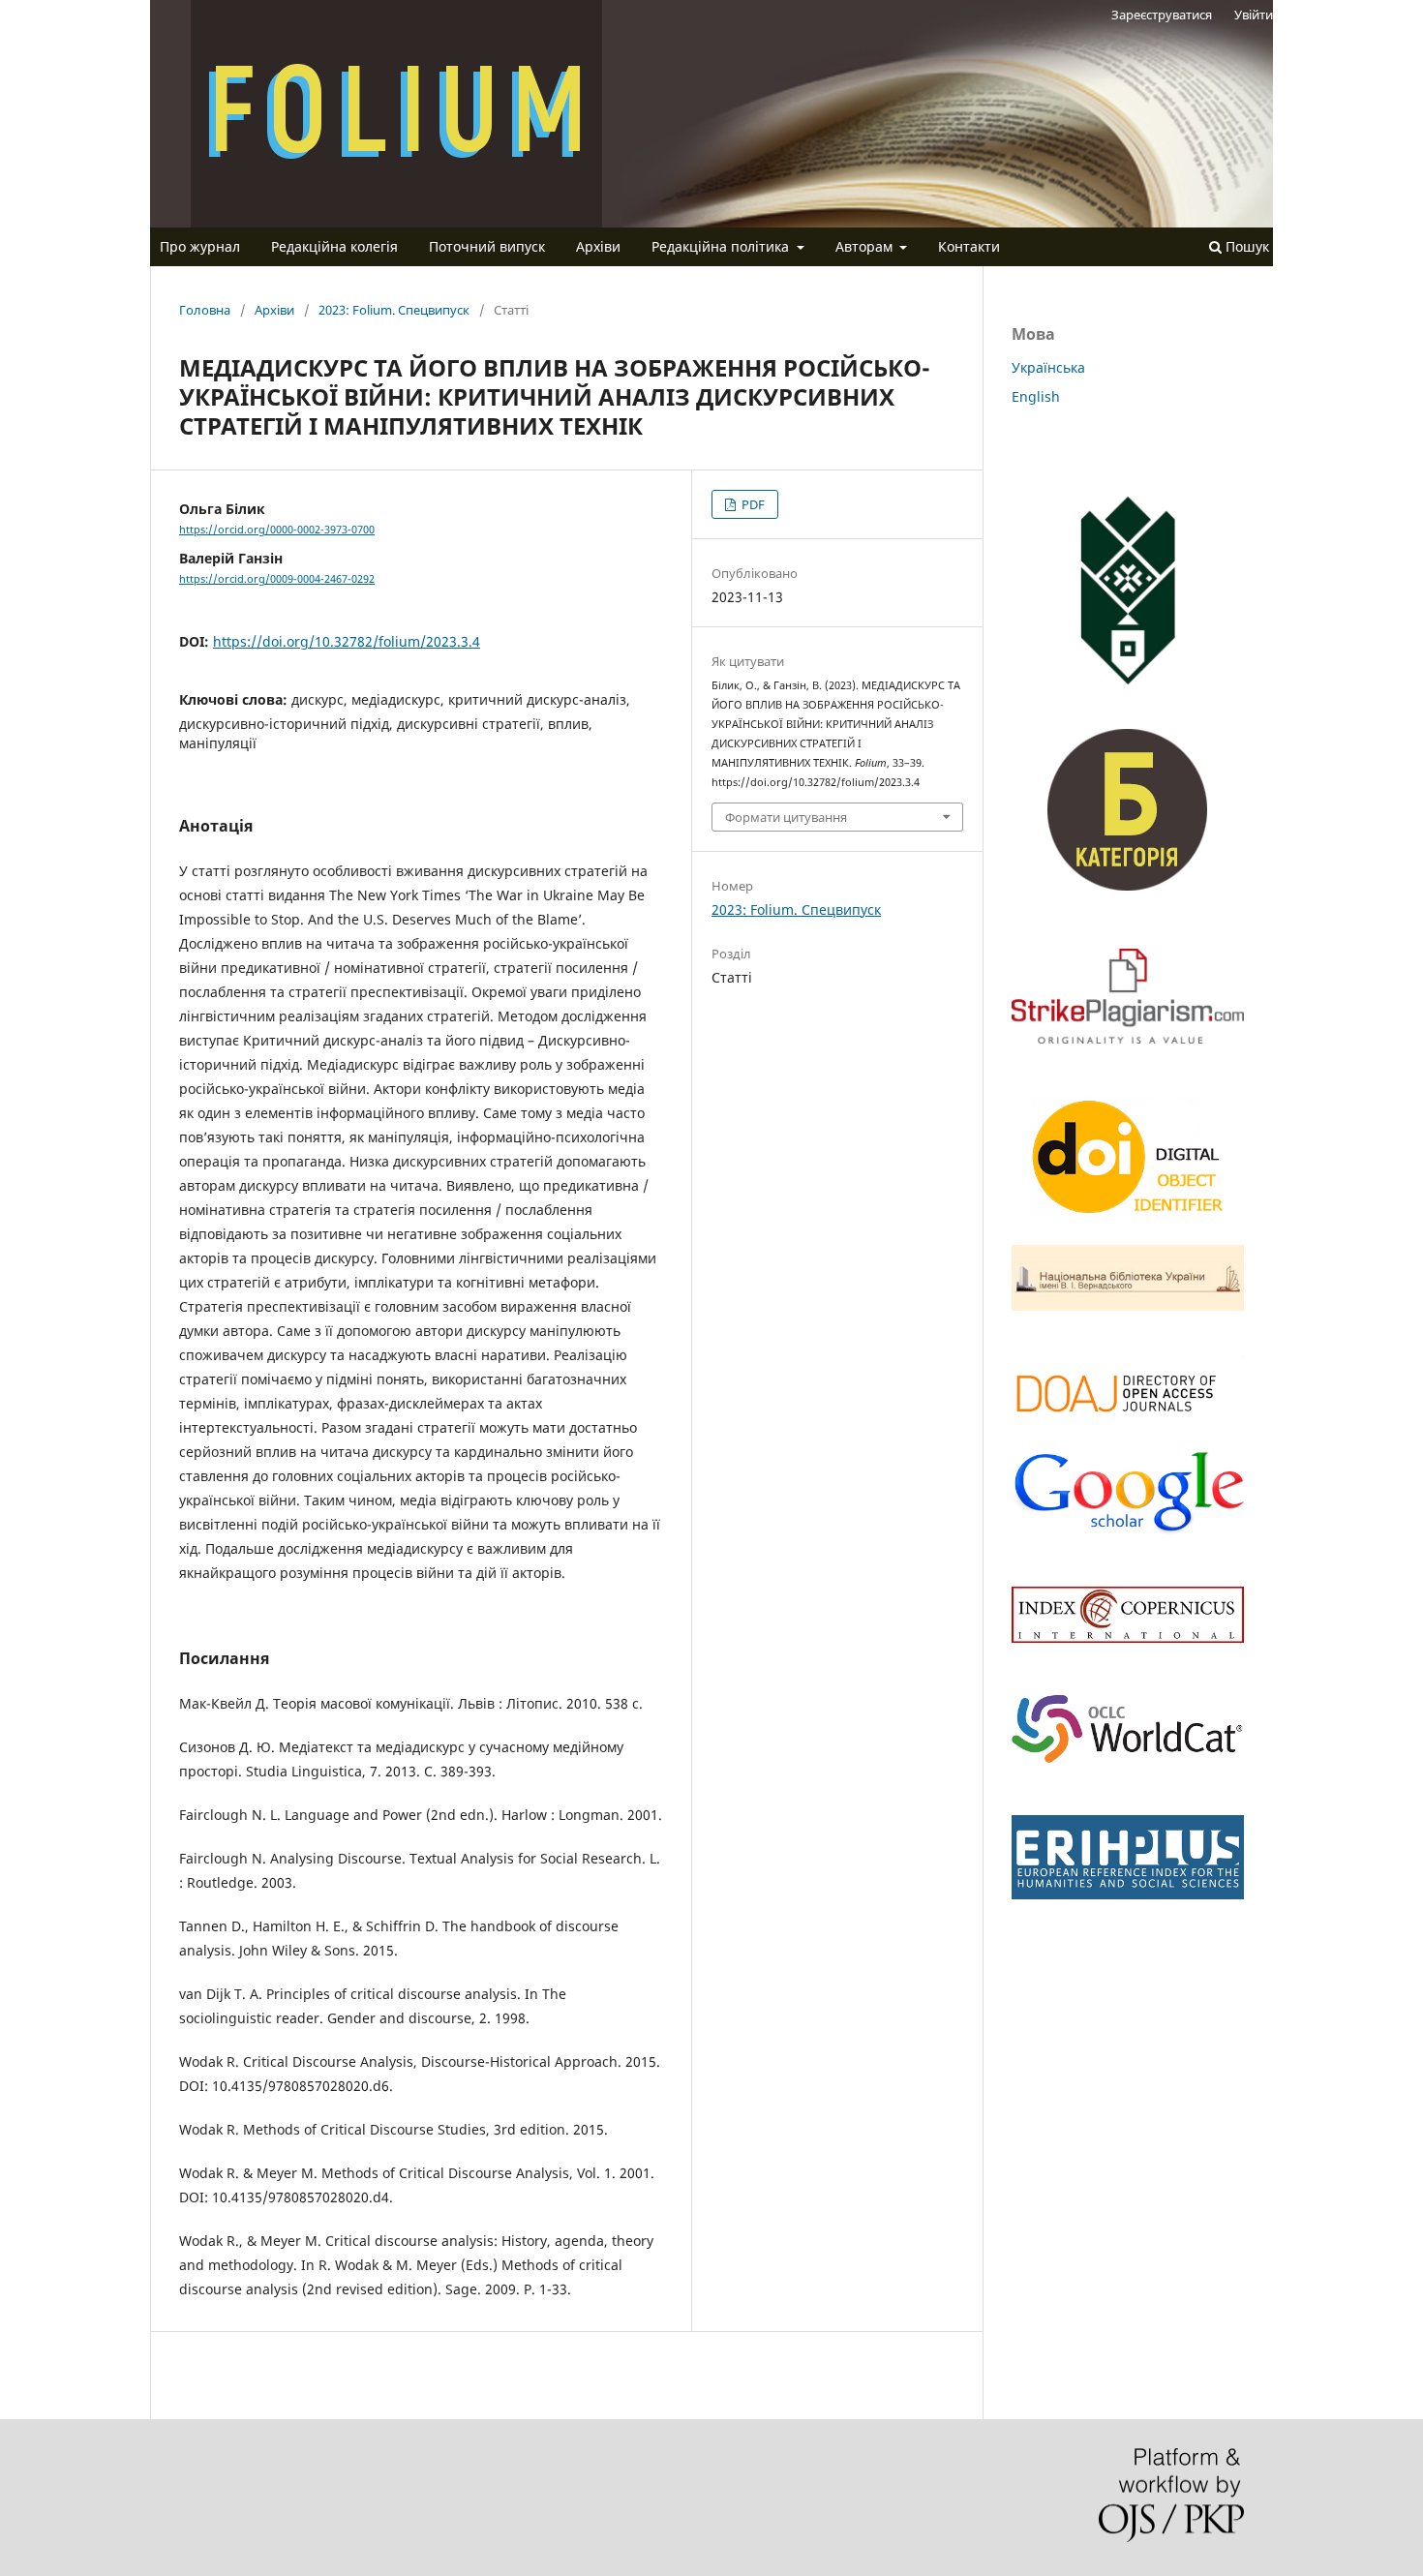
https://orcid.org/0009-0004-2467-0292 (277, 579)
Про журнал (200, 246)
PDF (752, 504)
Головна (205, 310)
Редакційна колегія (334, 246)
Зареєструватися (1162, 15)
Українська (1048, 367)
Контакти (969, 246)
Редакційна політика (722, 246)
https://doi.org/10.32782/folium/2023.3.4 (347, 641)
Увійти (1254, 15)
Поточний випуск (487, 246)
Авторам (866, 246)
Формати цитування (786, 817)
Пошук (1245, 246)
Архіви (598, 246)
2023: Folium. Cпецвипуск (394, 310)
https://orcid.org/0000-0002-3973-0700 (277, 530)
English (1036, 396)
